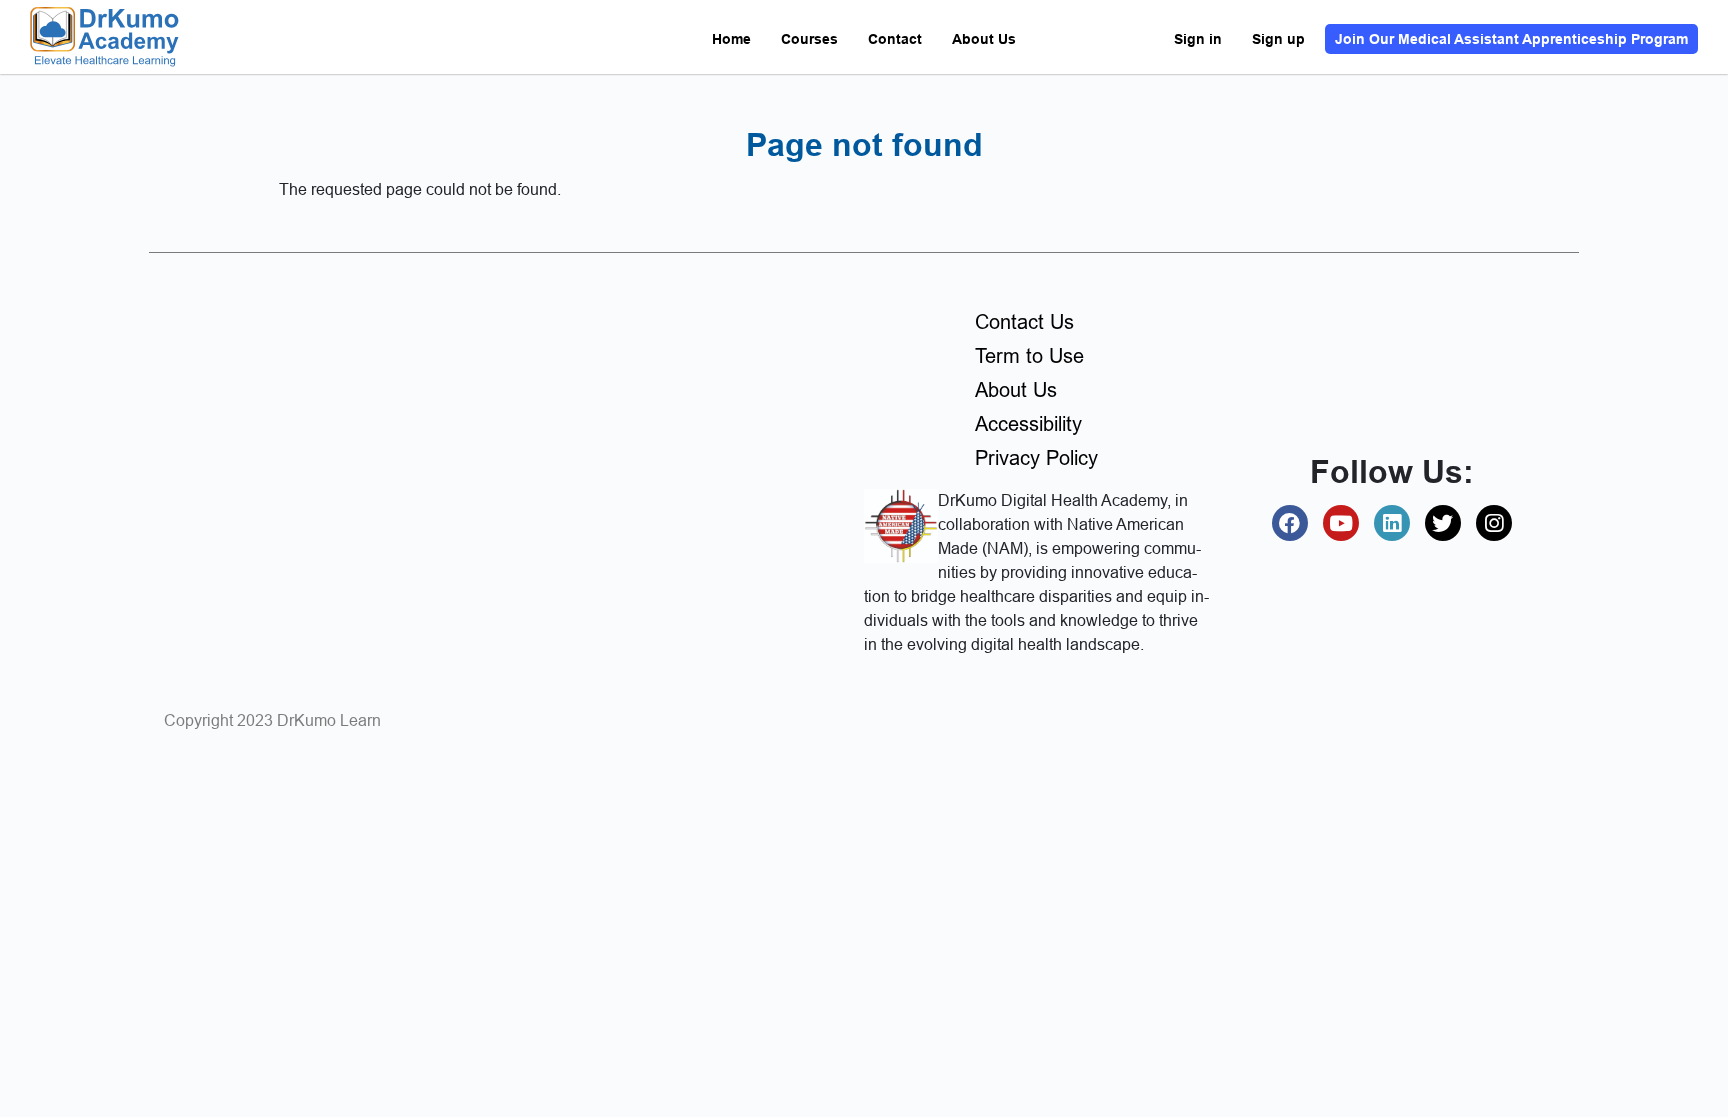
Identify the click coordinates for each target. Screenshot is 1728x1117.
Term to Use (1029, 356)
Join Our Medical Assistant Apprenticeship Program (1511, 39)
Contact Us (1024, 322)
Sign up (1278, 39)
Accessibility (1028, 424)
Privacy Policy (1036, 458)
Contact (895, 39)
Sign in (1198, 39)
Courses (809, 39)
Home (731, 39)
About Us (984, 39)
